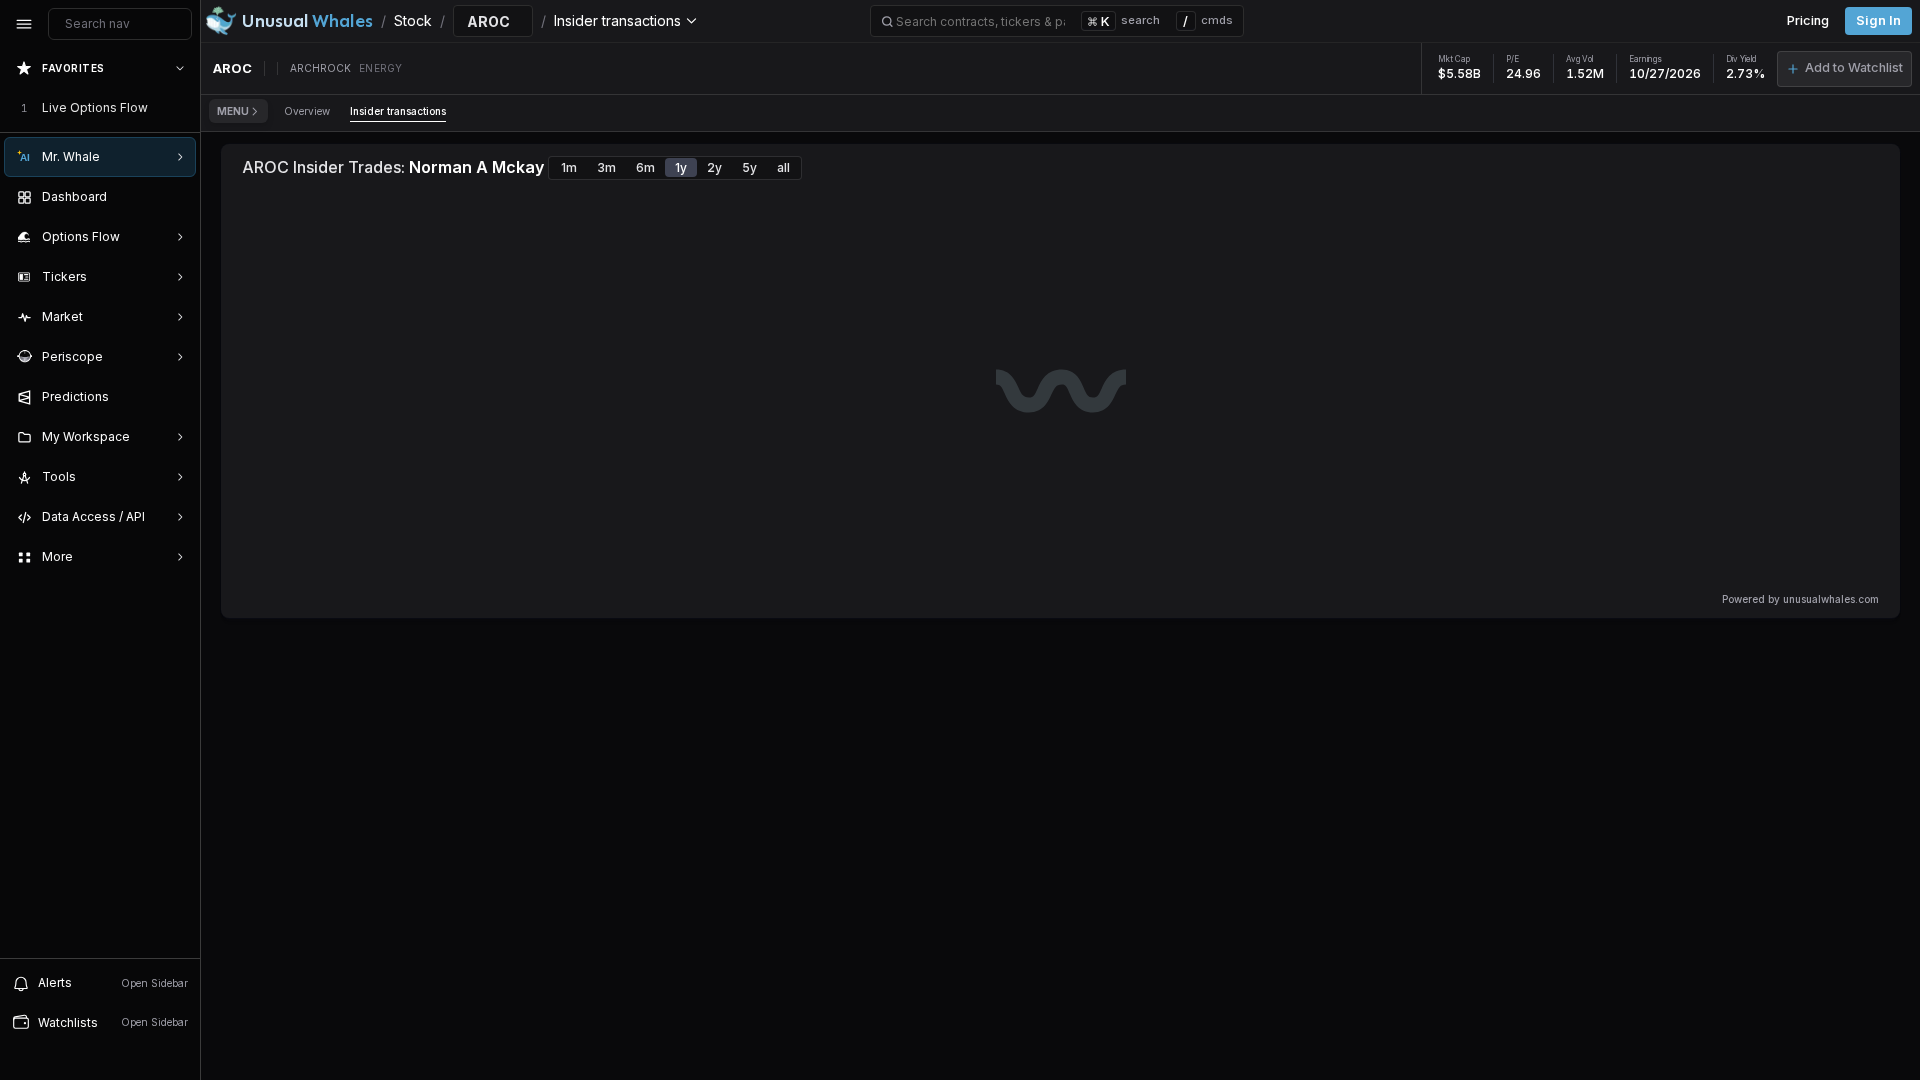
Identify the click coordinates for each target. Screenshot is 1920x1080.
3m (606, 167)
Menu (233, 111)
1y (681, 167)
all (783, 167)
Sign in (1878, 20)
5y (749, 167)
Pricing (1808, 20)
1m (569, 167)
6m (645, 167)
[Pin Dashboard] (176, 197)
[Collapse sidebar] (24, 24)
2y (714, 167)
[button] (1844, 69)
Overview (307, 111)
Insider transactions (398, 111)
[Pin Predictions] (176, 397)
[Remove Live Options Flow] (182, 108)
